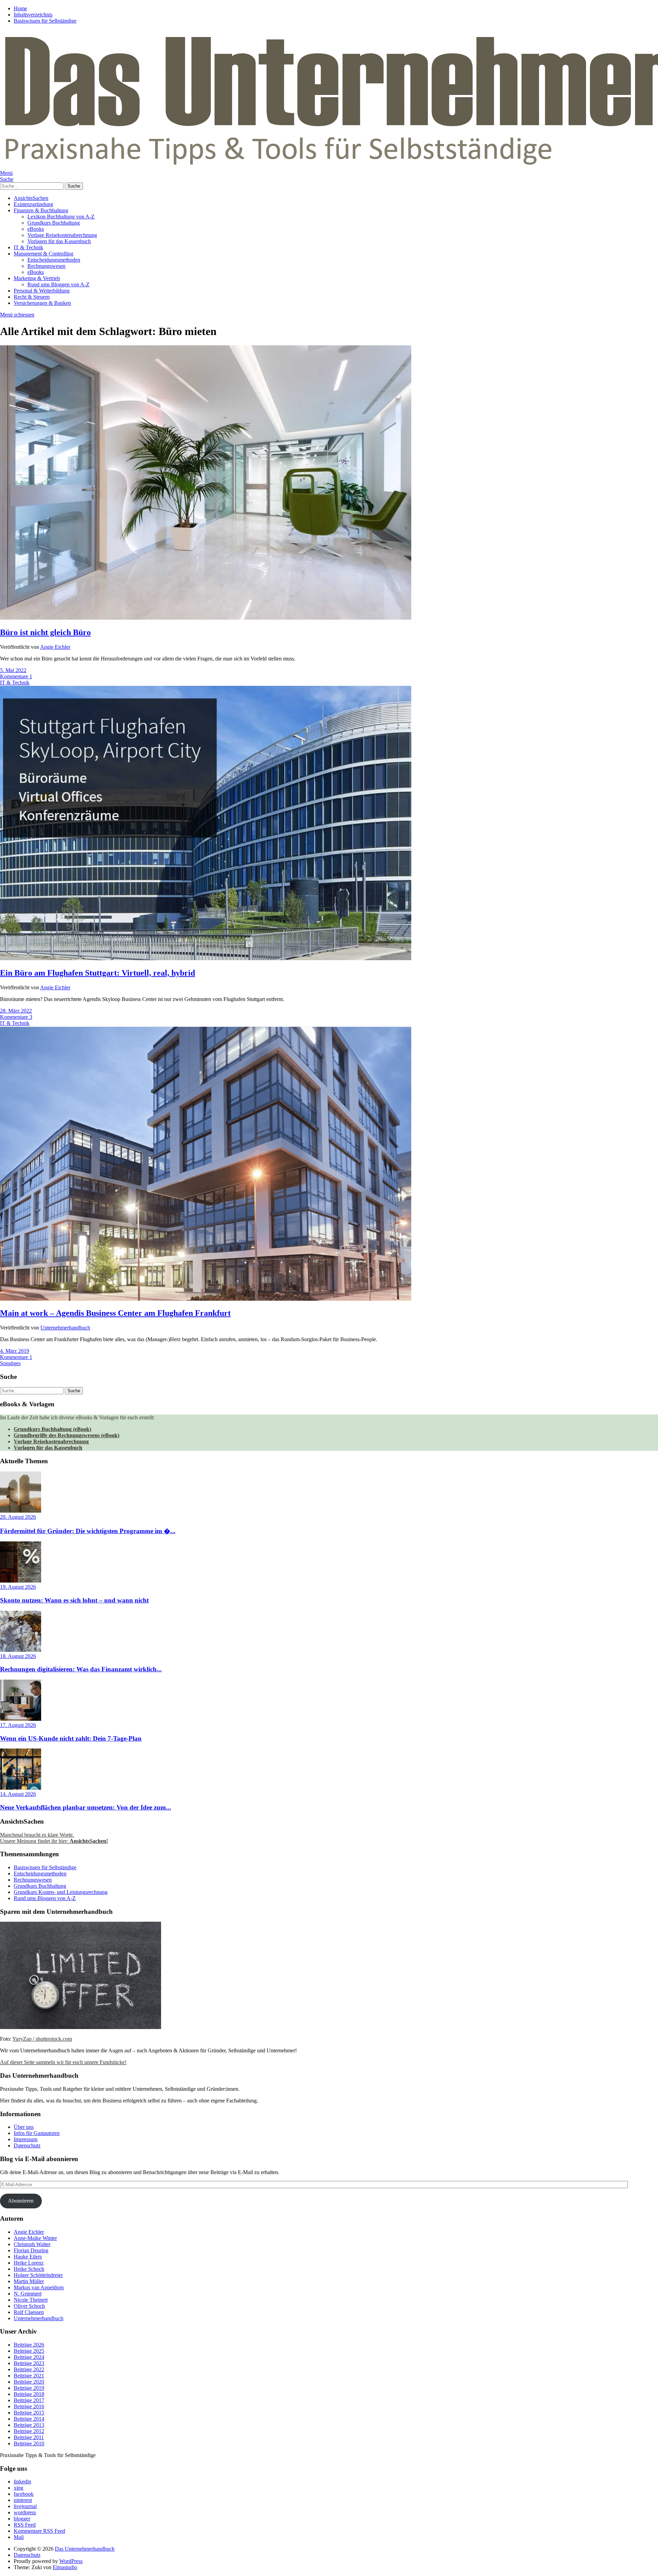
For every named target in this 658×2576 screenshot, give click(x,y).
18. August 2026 (18, 1656)
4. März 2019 (15, 1351)
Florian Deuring (31, 2250)
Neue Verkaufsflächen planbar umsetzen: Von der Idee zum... (86, 1807)
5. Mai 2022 (13, 670)
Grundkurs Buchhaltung (54, 223)
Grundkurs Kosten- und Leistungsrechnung (61, 1892)
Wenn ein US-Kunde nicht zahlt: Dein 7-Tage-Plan (71, 1738)
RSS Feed (25, 2525)
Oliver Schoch (29, 2306)
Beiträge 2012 (29, 2431)
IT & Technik (28, 247)
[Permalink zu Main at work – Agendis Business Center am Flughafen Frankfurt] (206, 1299)
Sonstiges (10, 1363)
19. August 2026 (18, 1587)
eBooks (36, 229)
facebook (24, 2494)
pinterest (23, 2500)
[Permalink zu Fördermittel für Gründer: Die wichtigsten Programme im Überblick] (21, 1511)
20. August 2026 (18, 1517)
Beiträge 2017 (29, 2400)
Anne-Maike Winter (35, 2238)
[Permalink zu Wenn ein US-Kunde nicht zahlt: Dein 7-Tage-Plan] (21, 1719)
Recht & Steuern (32, 297)
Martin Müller (29, 2281)
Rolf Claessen (29, 2312)
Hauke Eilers (28, 2257)
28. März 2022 (16, 1011)
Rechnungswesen (46, 266)
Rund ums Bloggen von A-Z (58, 284)
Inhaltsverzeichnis (33, 15)
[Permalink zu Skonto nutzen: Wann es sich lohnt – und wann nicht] (21, 1581)
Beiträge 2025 (29, 2351)
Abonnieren (21, 2201)
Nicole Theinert (31, 2300)
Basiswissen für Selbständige (45, 21)
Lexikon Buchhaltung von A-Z (61, 217)
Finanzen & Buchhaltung (41, 210)
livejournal (25, 2506)
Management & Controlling (44, 254)
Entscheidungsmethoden (54, 260)
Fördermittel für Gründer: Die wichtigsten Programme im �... (88, 1531)
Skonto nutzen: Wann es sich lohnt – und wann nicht (74, 1600)
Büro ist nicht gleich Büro (45, 632)
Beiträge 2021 (29, 2376)
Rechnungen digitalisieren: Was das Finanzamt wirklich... (81, 1669)
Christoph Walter (32, 2244)
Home (20, 8)
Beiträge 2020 (29, 2382)
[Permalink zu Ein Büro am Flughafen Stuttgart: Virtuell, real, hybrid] (206, 958)
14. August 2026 (18, 1794)
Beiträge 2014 (29, 2419)
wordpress (25, 2512)
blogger (22, 2519)
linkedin (22, 2482)
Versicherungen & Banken (42, 303)
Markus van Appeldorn (39, 2287)
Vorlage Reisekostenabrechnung (62, 235)
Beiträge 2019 (29, 2388)
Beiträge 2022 (29, 2369)
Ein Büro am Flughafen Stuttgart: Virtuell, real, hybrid (98, 973)
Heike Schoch (29, 2269)
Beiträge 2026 (29, 2345)
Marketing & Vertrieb (37, 278)
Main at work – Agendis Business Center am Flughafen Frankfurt (115, 1313)
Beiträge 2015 (29, 2413)
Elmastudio (65, 2567)
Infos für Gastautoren (37, 2133)
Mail (19, 2537)
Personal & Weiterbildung (42, 291)
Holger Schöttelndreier (38, 2275)
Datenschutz (27, 2145)
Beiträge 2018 (29, 2394)
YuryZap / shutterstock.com (42, 2039)
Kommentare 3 (16, 1017)
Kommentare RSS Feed (39, 2531)
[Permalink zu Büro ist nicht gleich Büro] (206, 618)
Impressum (26, 2139)
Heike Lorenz (29, 2263)
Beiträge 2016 (29, 2406)
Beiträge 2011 (29, 2437)
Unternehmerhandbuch (65, 1328)
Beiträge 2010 (29, 2443)
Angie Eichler (55, 647)
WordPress (71, 2561)
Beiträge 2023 (29, 2363)
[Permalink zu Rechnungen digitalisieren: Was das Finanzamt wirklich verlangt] (21, 1650)
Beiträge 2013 (29, 2425)
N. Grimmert (28, 2294)
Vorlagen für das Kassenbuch (59, 241)
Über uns (24, 2127)
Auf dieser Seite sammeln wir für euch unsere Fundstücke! (63, 2062)
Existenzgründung (33, 204)
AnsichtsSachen (31, 198)
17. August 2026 (18, 1725)
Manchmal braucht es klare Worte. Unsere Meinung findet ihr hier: (54, 1838)
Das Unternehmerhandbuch (85, 2549)
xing (19, 2488)
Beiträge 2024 (29, 2357)
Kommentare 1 (16, 676)
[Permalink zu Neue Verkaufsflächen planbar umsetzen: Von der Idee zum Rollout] (21, 1788)
